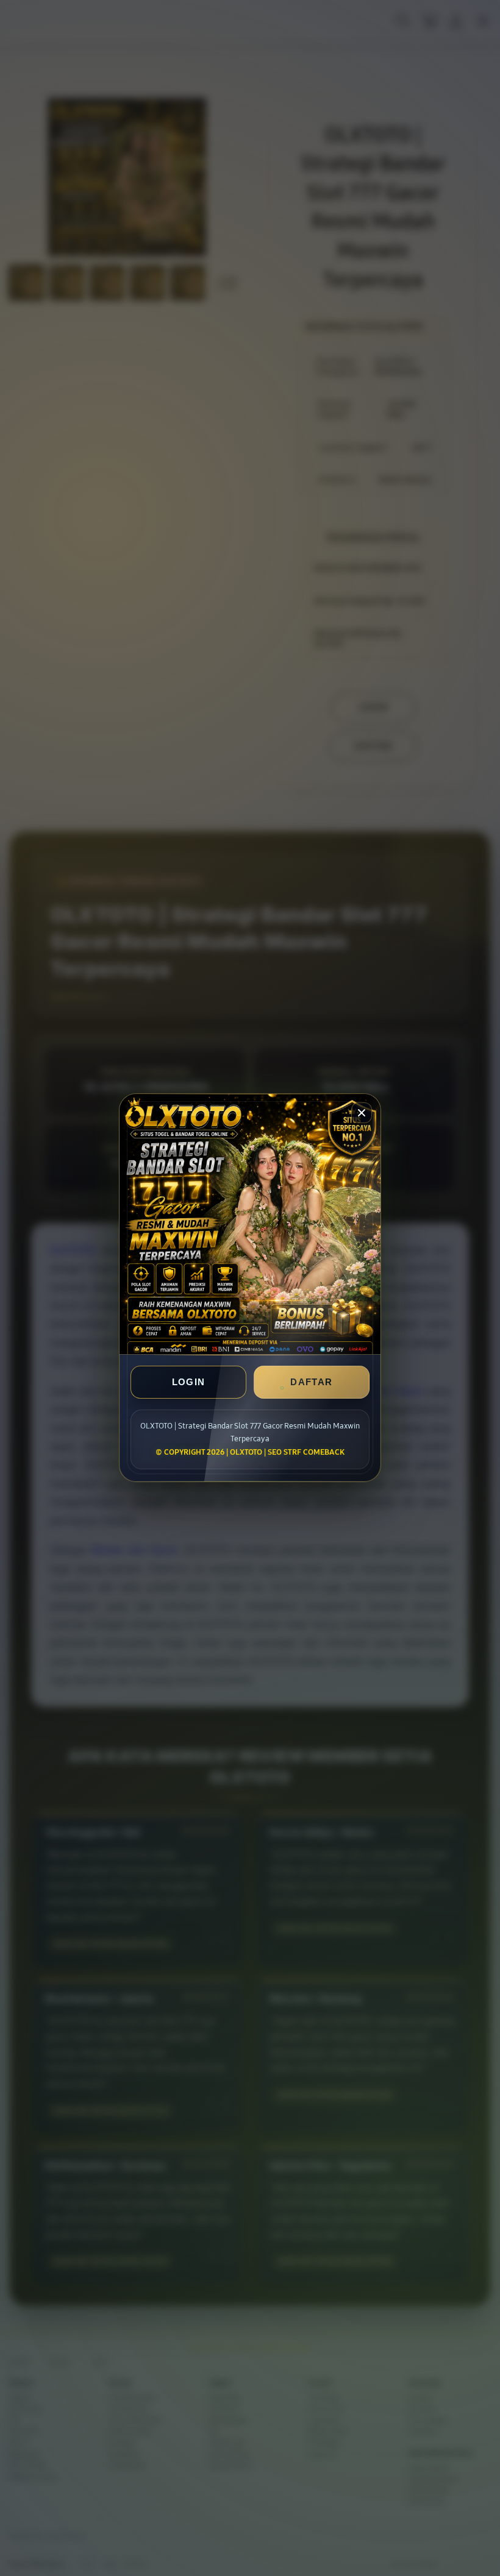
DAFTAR (311, 1382)
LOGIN (189, 1382)
